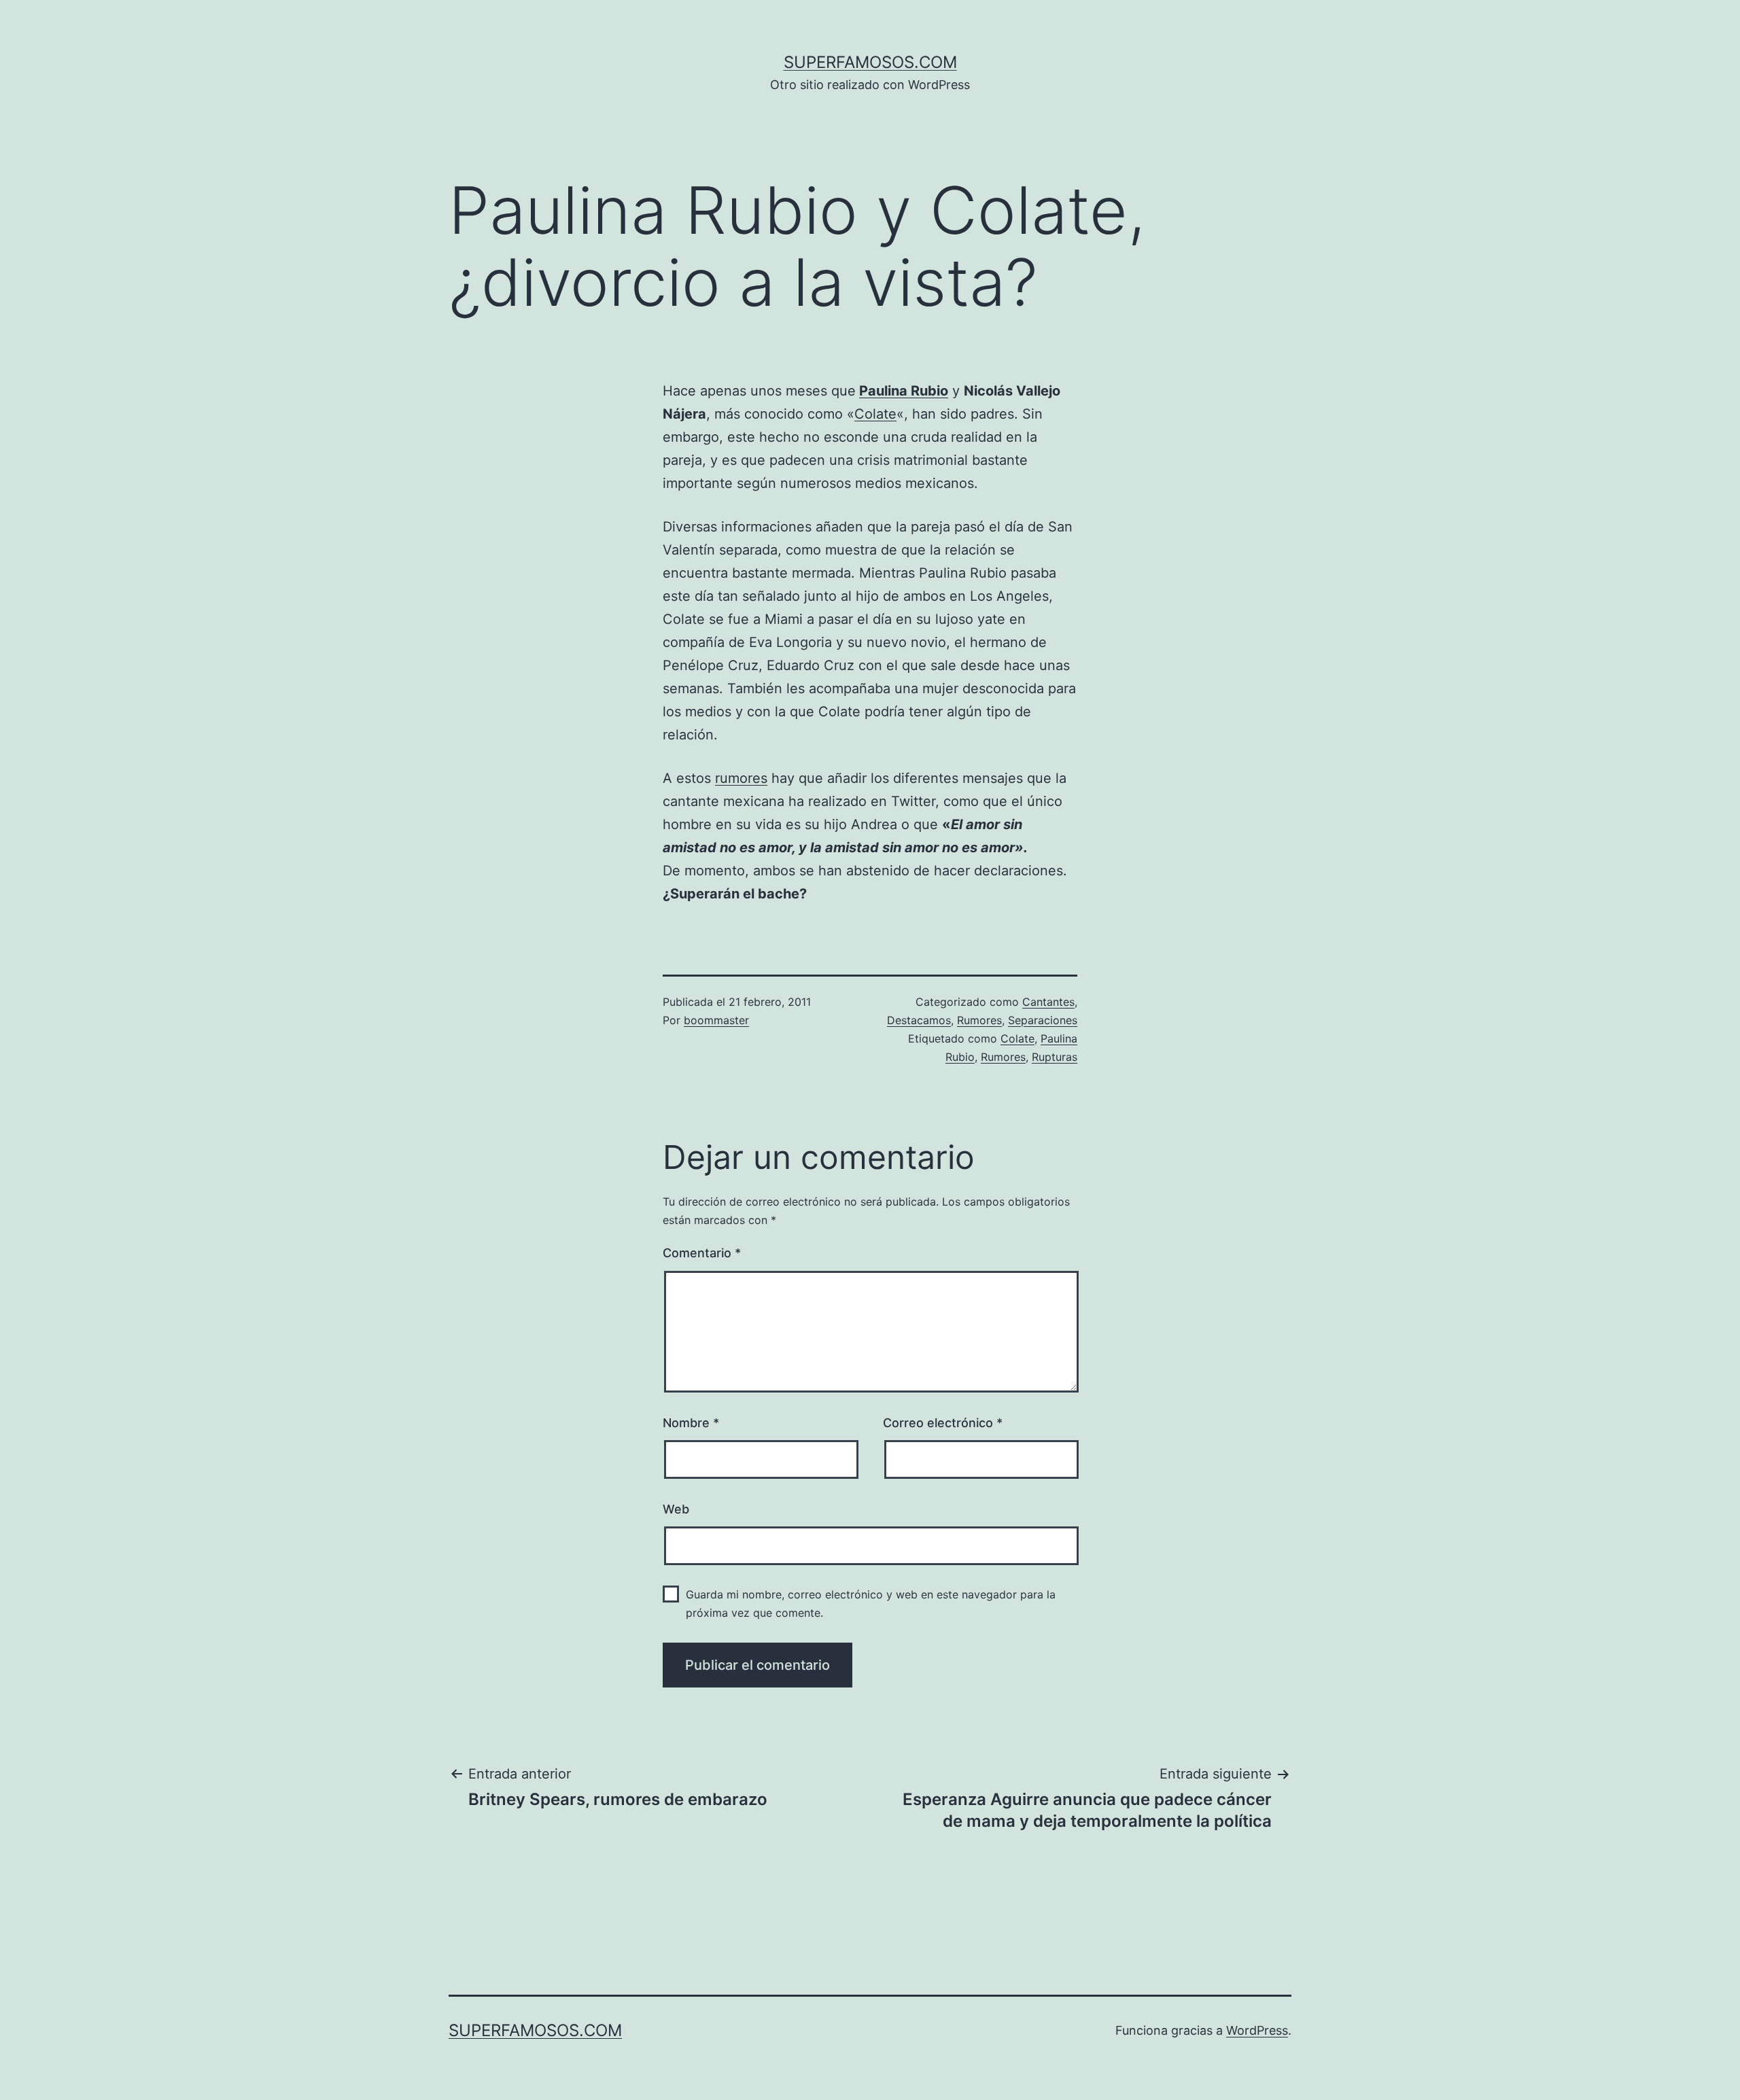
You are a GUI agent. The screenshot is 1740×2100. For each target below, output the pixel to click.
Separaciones (1043, 1020)
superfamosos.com (870, 62)
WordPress (1257, 2030)
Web (676, 1509)
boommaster (716, 1020)
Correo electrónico (943, 1423)
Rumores (979, 1020)
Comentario (702, 1253)
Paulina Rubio (904, 391)
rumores (741, 778)
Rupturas (1055, 1057)
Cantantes (1048, 1002)
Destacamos (919, 1020)
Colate (875, 414)
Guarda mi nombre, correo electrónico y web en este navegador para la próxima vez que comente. (871, 1604)
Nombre (691, 1423)
